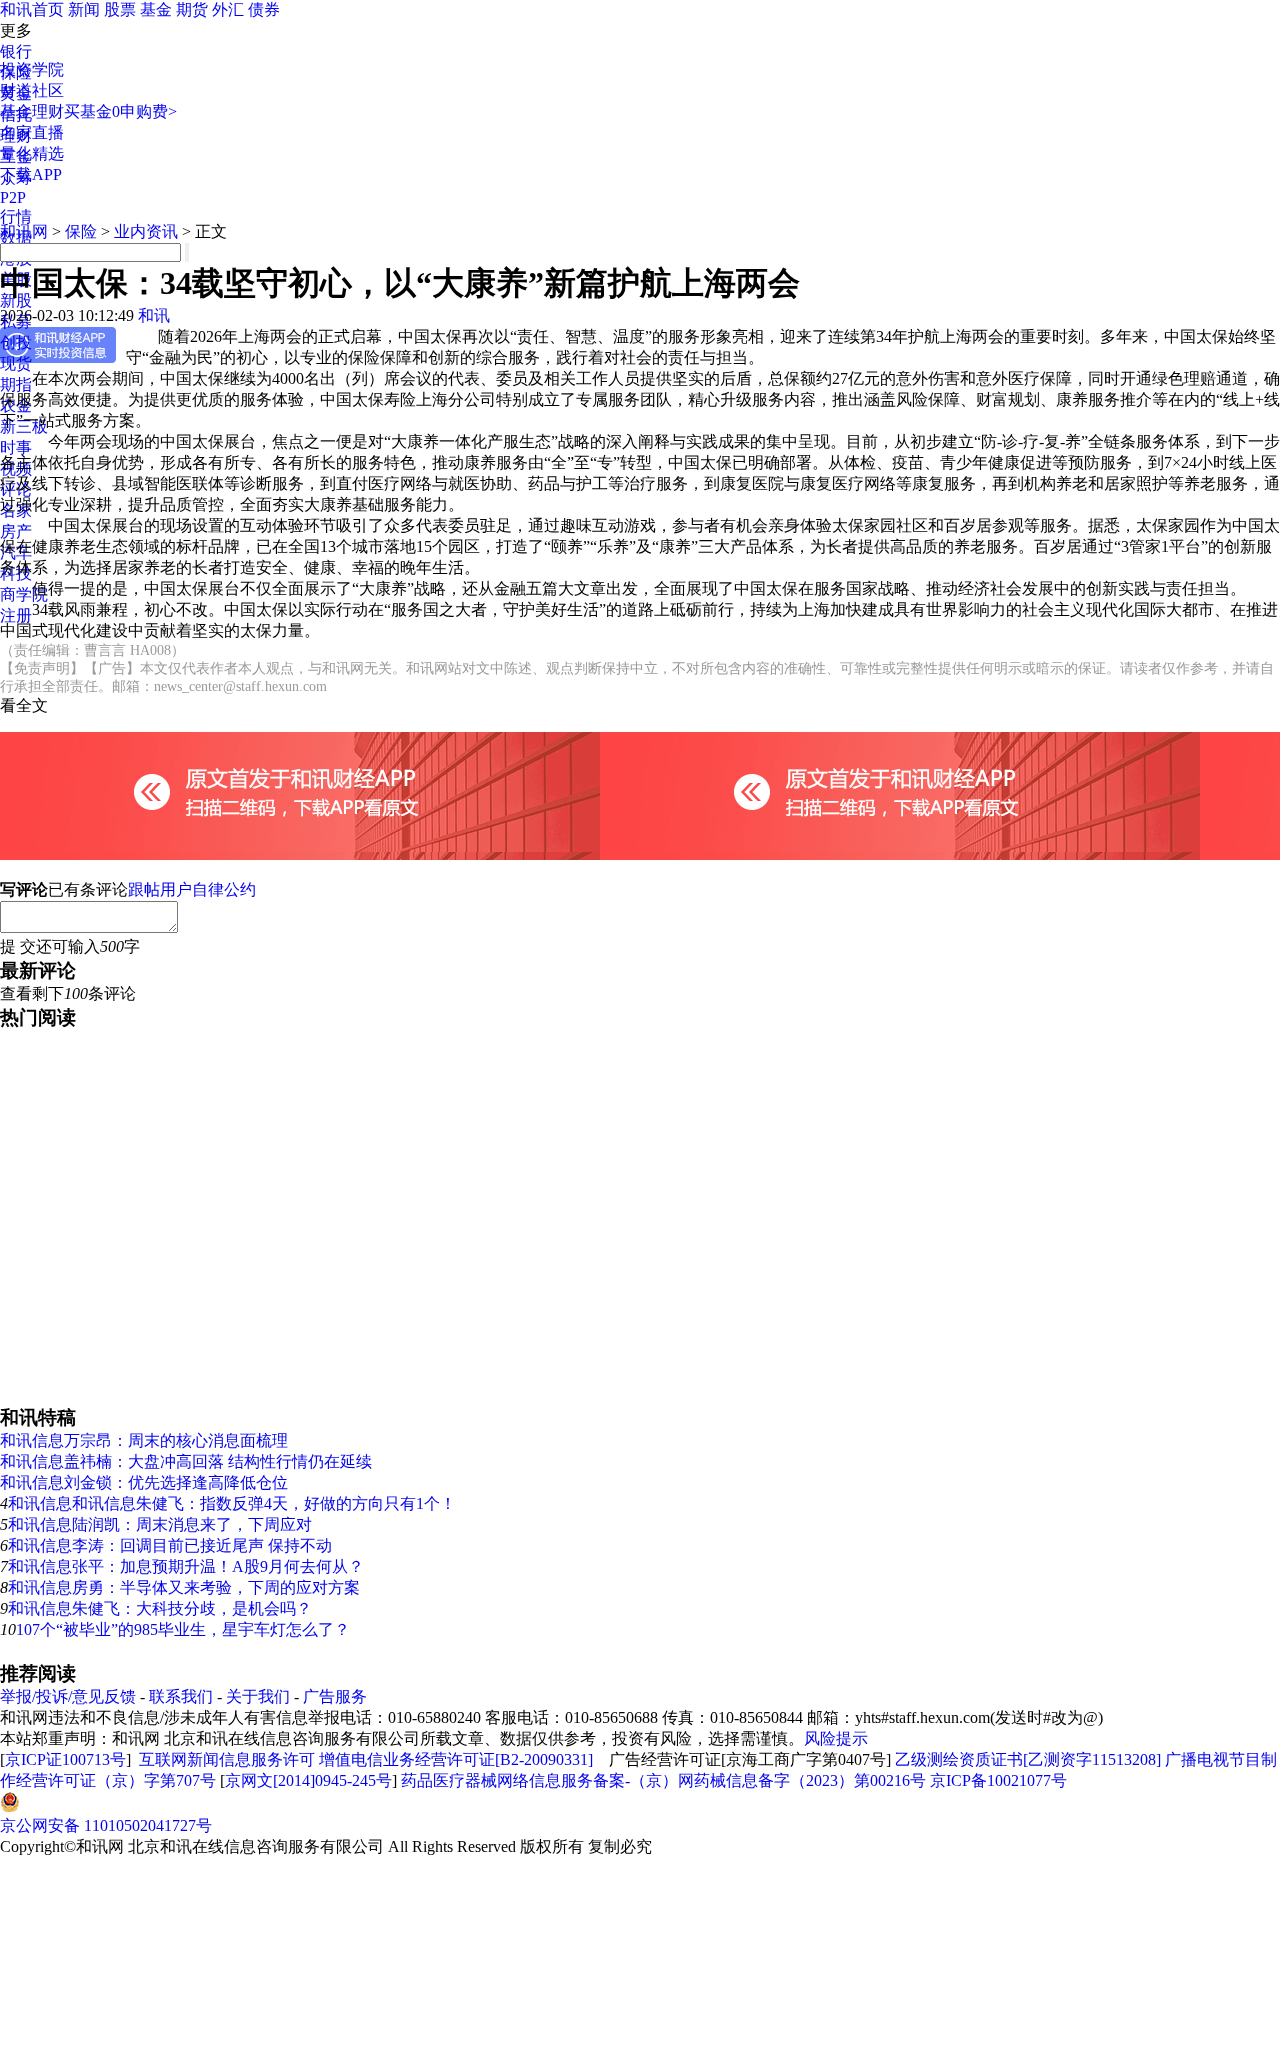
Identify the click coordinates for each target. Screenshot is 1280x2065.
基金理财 (32, 111)
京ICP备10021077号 (998, 1780)
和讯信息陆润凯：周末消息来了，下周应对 (160, 1524)
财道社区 (32, 90)
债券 (264, 9)
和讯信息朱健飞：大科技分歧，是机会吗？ (160, 1608)
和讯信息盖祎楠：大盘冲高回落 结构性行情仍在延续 (186, 1461)
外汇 (228, 9)
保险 (81, 231)
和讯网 (24, 231)
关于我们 (258, 1696)
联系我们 (181, 1696)
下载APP (31, 174)
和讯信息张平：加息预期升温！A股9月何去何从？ (186, 1566)
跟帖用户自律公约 (192, 889)
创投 (16, 342)
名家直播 (32, 132)
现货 (16, 363)
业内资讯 (146, 231)
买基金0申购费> (120, 111)
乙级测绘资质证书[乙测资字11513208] (1028, 1759)
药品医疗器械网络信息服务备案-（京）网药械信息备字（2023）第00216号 (663, 1780)
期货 (192, 9)
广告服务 (335, 1696)
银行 (16, 51)
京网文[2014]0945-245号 (308, 1780)
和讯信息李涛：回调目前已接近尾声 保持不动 (170, 1545)
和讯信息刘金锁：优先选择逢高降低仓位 (144, 1482)
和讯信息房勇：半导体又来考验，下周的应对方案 (184, 1587)
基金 (156, 9)
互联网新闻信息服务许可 (227, 1759)
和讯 (154, 315)
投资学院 (32, 69)
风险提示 (836, 1738)
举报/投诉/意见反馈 (68, 1696)
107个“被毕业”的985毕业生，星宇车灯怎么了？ (183, 1629)
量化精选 (32, 153)
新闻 (84, 9)
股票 (120, 9)
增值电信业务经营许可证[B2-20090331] (456, 1759)
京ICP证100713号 (65, 1759)
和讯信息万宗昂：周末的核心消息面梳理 (144, 1440)
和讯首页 (32, 9)
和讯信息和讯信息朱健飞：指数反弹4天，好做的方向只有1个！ (232, 1503)
